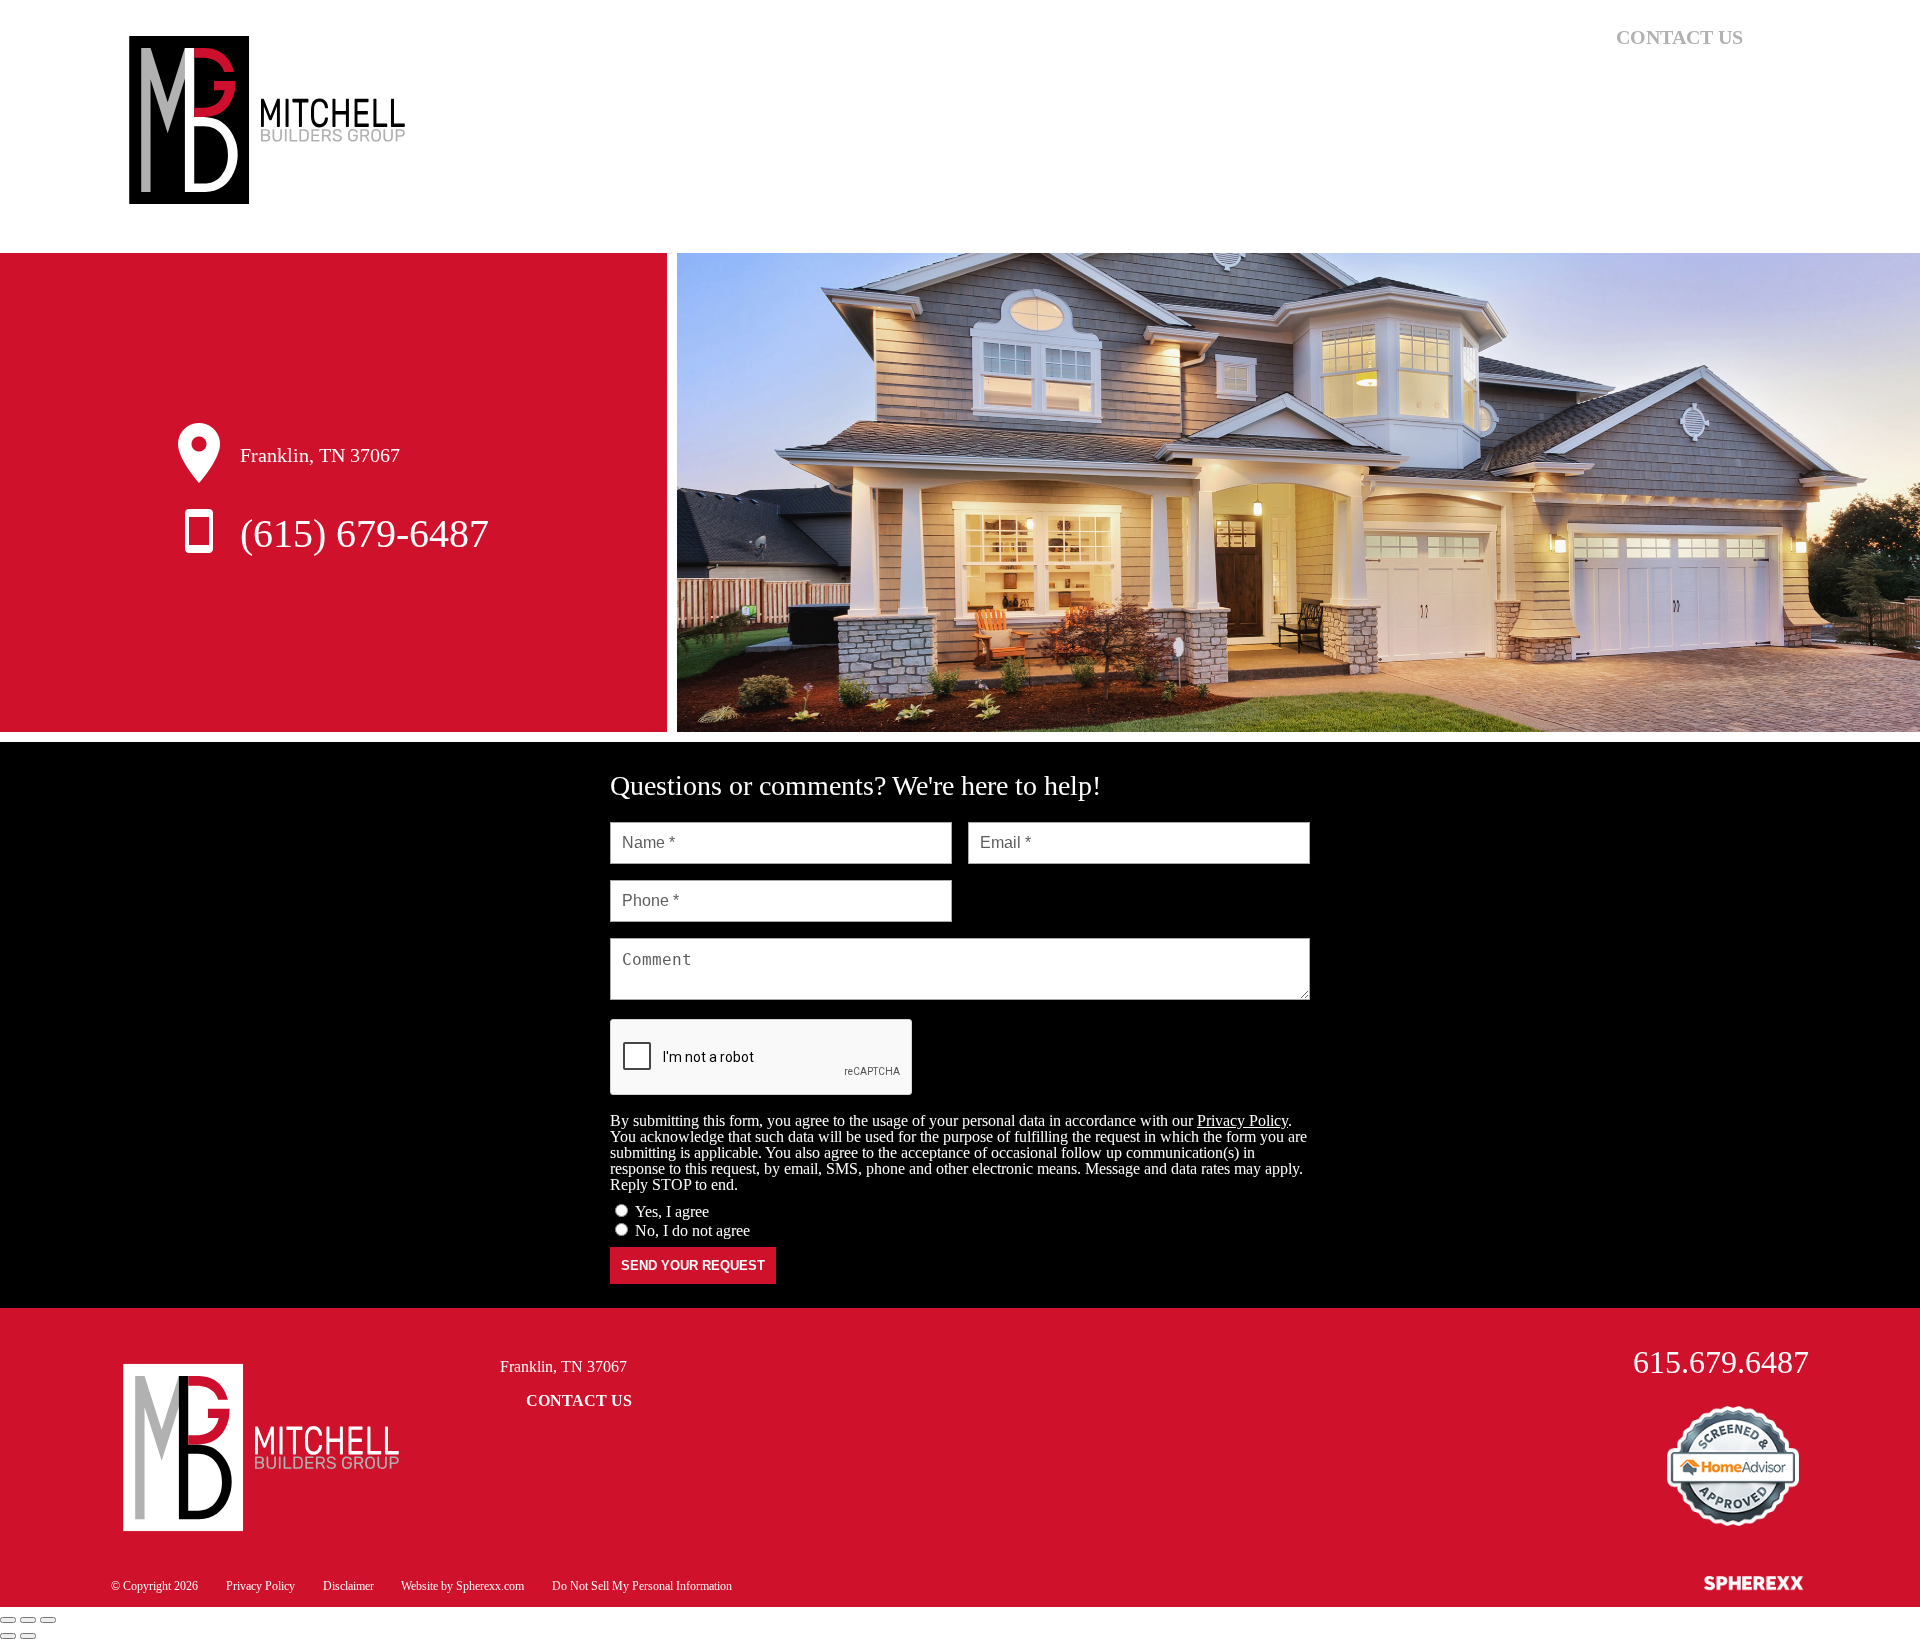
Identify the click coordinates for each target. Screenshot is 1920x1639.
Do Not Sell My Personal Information (642, 1586)
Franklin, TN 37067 (563, 1366)
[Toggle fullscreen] (28, 1620)
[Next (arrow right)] (28, 1636)
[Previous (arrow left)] (8, 1636)
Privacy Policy (1242, 1120)
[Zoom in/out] (48, 1620)
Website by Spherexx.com (462, 1586)
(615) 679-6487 (364, 533)
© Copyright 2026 (154, 1586)
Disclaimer (348, 1586)
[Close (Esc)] (8, 1620)
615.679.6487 (1721, 1362)
